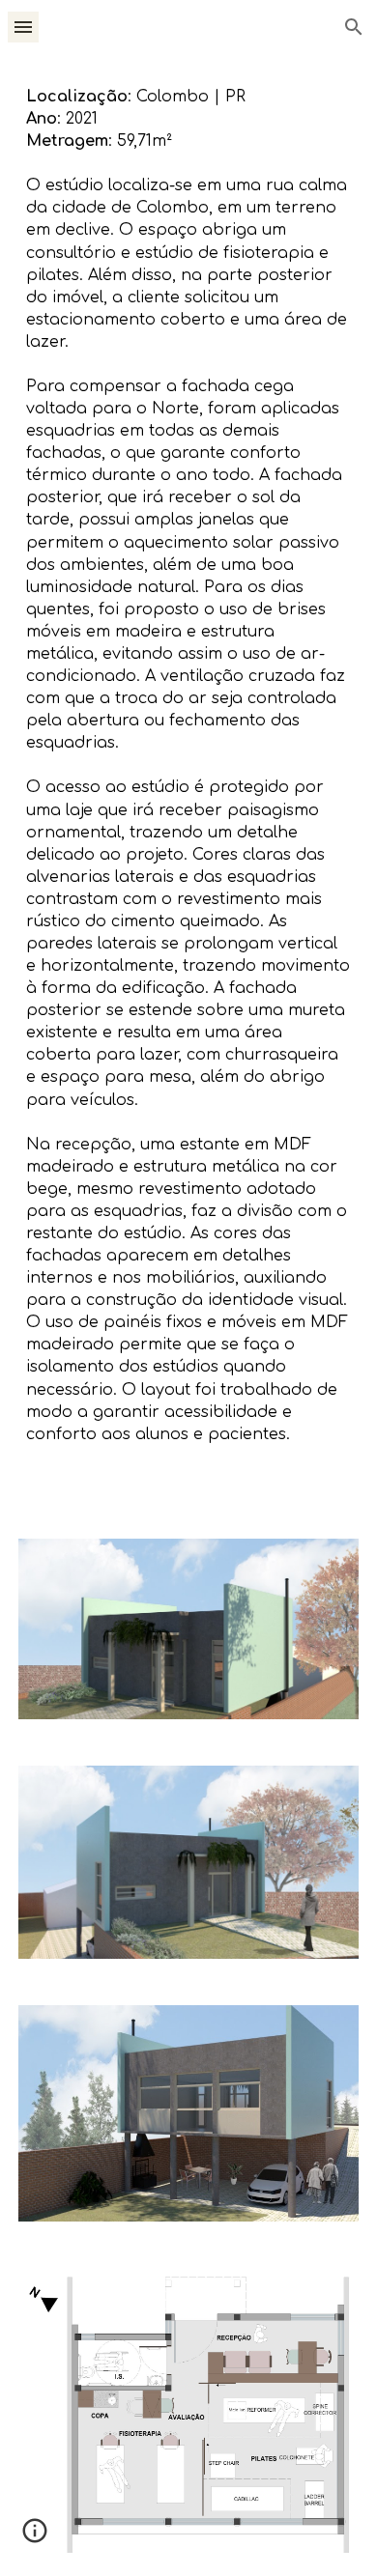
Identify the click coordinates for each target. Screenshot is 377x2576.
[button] (23, 27)
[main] (188, 785)
